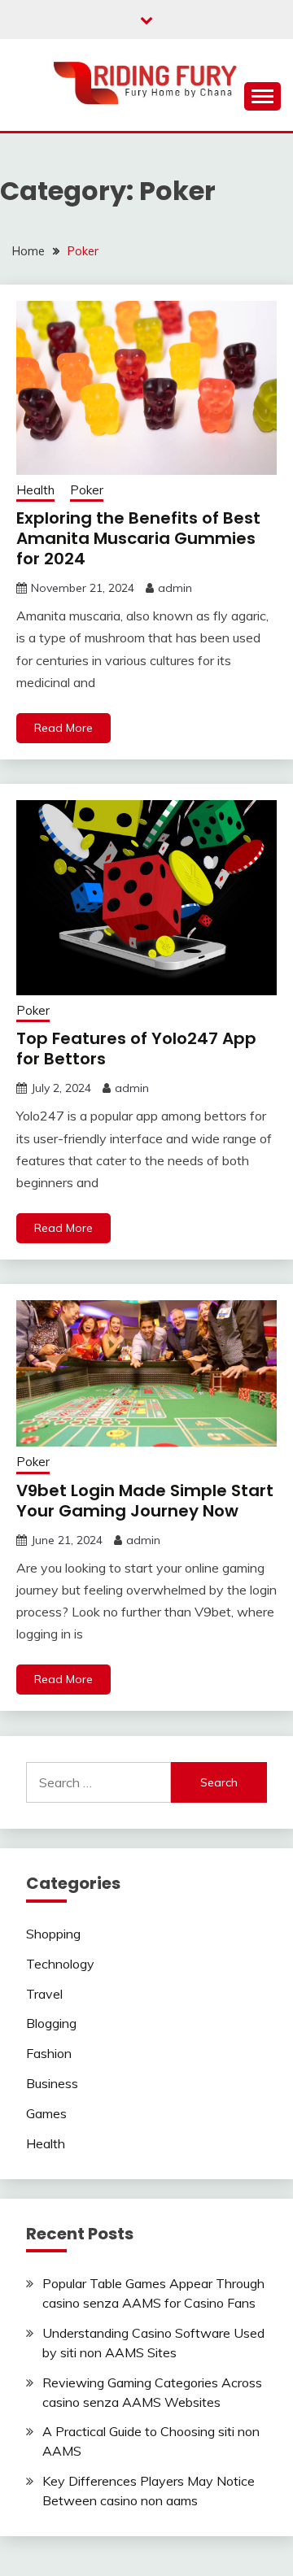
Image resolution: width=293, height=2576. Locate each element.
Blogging (51, 2023)
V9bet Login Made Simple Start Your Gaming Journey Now (145, 1501)
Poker (87, 490)
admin (175, 588)
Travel (44, 1994)
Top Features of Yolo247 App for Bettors (136, 1049)
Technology (60, 1964)
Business (52, 2083)
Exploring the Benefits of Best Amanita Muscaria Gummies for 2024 (138, 538)
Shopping (53, 1934)
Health (35, 490)
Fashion (49, 2053)
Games (46, 2113)
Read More (63, 728)
